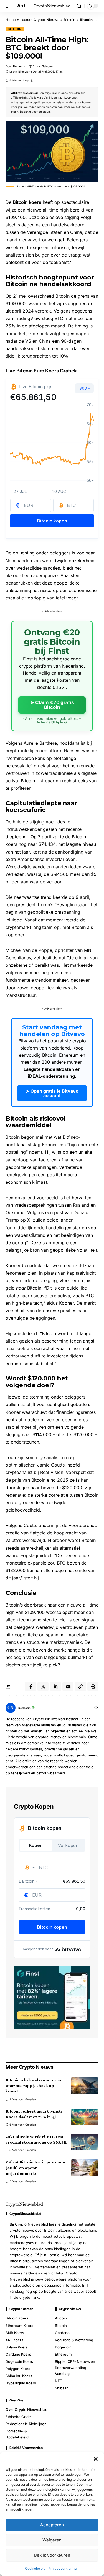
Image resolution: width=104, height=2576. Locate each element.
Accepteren (52, 2525)
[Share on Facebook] (31, 1687)
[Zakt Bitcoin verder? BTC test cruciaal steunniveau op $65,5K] (85, 2142)
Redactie (19, 66)
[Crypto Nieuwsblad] (52, 6)
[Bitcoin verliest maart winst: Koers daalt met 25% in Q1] (85, 2117)
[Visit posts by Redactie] (11, 1708)
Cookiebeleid (35, 2568)
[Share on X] (43, 1687)
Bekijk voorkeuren (52, 2555)
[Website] (96, 1708)
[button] (96, 2459)
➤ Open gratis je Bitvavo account (52, 1093)
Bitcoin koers (27, 202)
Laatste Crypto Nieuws (40, 20)
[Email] (68, 1687)
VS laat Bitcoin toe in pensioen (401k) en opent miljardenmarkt (35, 2167)
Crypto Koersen (21, 2309)
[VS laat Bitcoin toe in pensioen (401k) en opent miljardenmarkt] (85, 2168)
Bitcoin (70, 20)
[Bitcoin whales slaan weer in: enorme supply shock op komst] (85, 2086)
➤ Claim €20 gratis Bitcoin (52, 705)
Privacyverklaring (62, 2568)
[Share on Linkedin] (55, 1687)
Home (11, 20)
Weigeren (52, 2540)
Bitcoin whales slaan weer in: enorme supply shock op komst (34, 2085)
